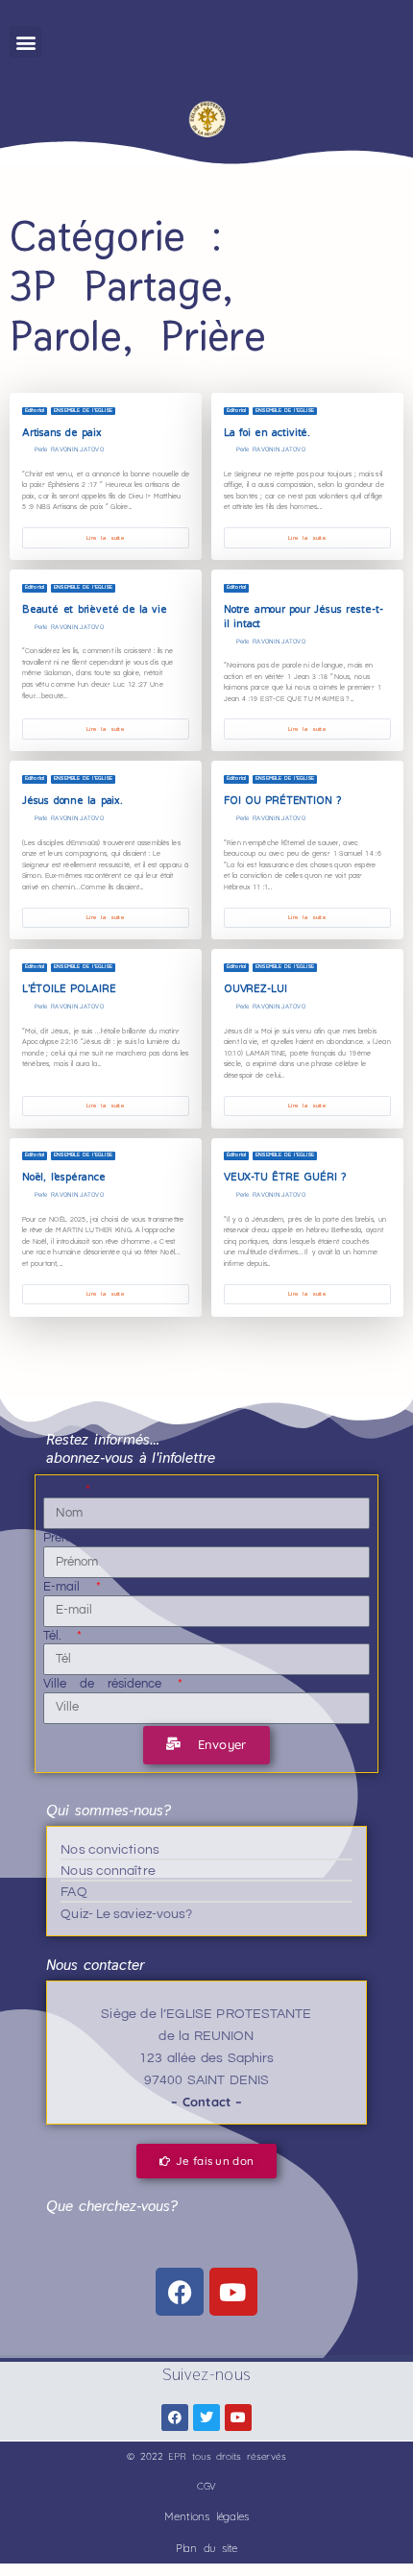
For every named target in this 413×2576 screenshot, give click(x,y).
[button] (25, 42)
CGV (207, 2486)
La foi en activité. (267, 433)
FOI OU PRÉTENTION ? (282, 801)
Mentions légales (206, 2516)
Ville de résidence (109, 1684)
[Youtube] (233, 2292)
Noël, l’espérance (64, 1177)
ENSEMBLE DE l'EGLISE (83, 411)
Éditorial (35, 411)
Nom (63, 1490)
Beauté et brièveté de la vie (97, 609)
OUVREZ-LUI (255, 989)
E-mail (68, 1587)
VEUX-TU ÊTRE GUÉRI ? (285, 1177)
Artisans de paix (62, 433)
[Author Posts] (26, 450)
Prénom (65, 1538)
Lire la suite (105, 538)
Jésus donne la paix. (73, 801)
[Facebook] (180, 2292)
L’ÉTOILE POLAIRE (69, 989)
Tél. (59, 1636)
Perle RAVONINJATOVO (69, 450)
